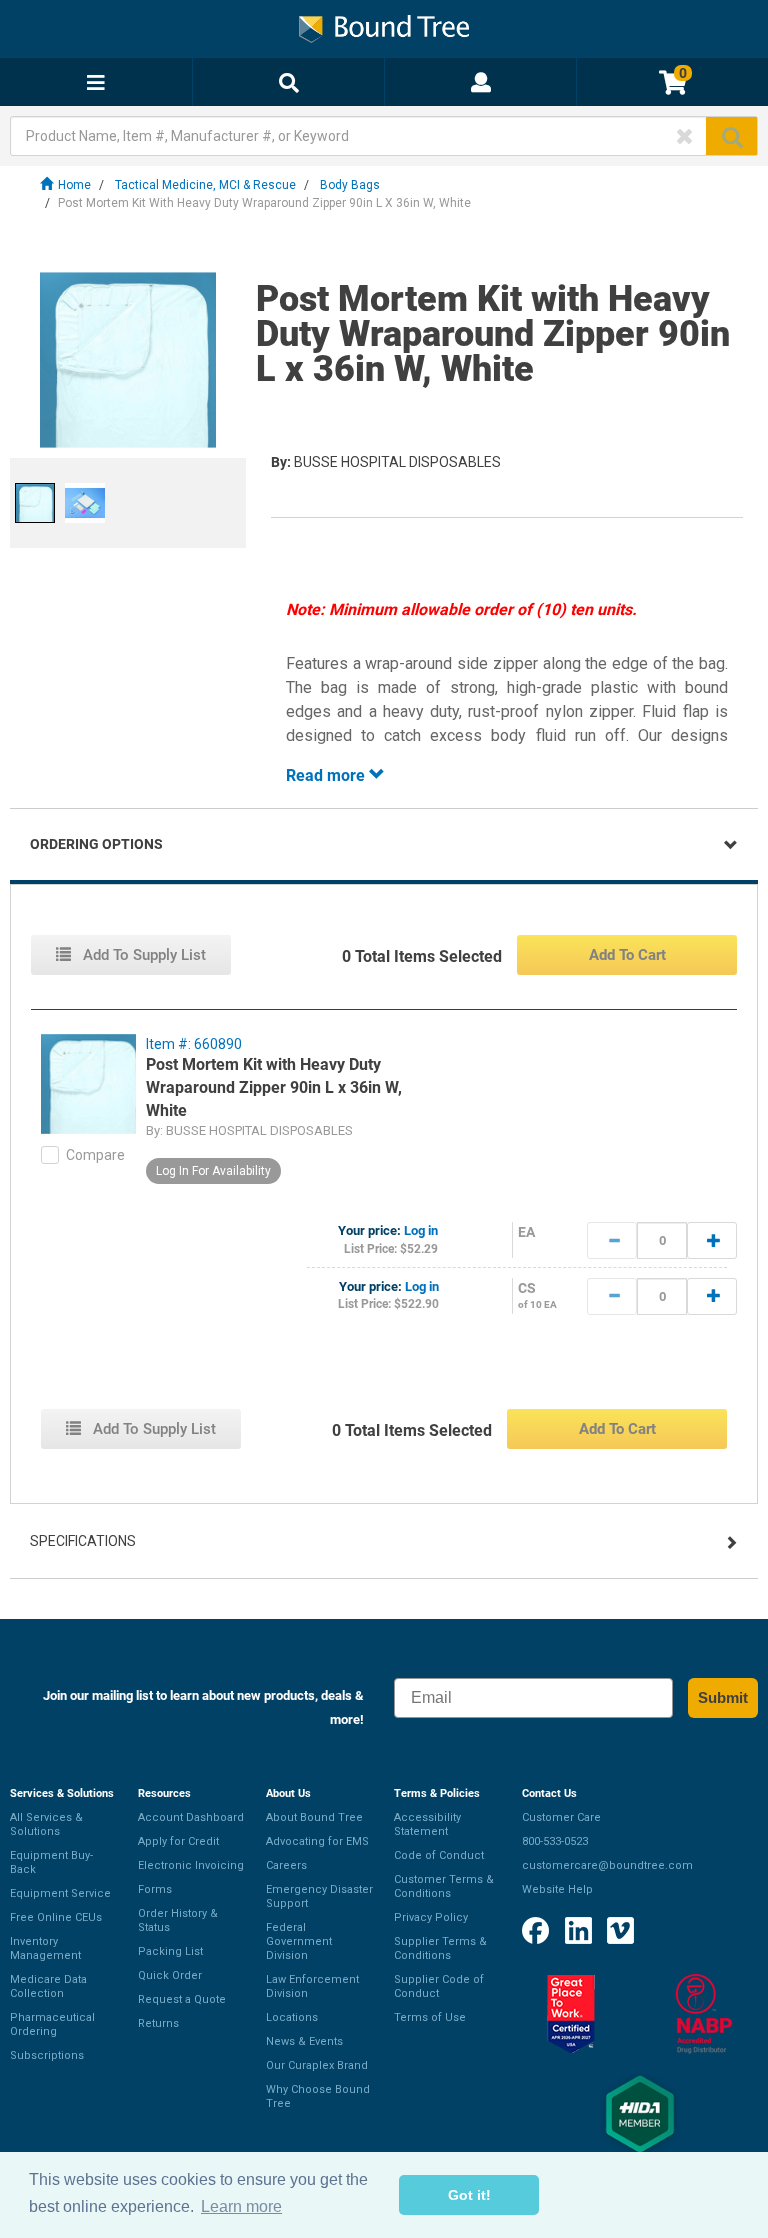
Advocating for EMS (317, 1841)
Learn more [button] (241, 2206)
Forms (155, 1889)
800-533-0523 (555, 1841)
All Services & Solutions (46, 1824)
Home (74, 185)
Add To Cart (627, 955)
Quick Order (170, 1975)
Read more (327, 775)
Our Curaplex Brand (317, 2065)
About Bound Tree (314, 1817)
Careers (286, 1865)
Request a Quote (182, 1999)
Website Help (557, 1889)
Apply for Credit (178, 1841)
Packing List (170, 1951)
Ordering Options (96, 844)
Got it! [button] (469, 2195)
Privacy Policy (431, 1917)
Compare (95, 1155)
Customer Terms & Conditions (444, 1886)
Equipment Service (60, 1893)
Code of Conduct (439, 1855)
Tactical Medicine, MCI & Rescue (205, 185)
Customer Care (561, 1817)
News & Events (304, 2041)
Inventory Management (45, 1948)
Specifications (83, 1541)
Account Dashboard (191, 1817)
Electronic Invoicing (191, 1865)
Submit (723, 1697)
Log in (421, 1230)
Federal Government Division (299, 1941)
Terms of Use (430, 2017)
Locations (292, 2017)
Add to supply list (142, 955)
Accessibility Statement (427, 1824)
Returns (158, 2023)
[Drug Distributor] (704, 2014)
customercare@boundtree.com (607, 1865)
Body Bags (350, 185)
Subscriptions (47, 2055)
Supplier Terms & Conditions (440, 1948)
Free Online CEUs (56, 1917)
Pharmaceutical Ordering (52, 2024)
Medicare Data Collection (48, 1986)
